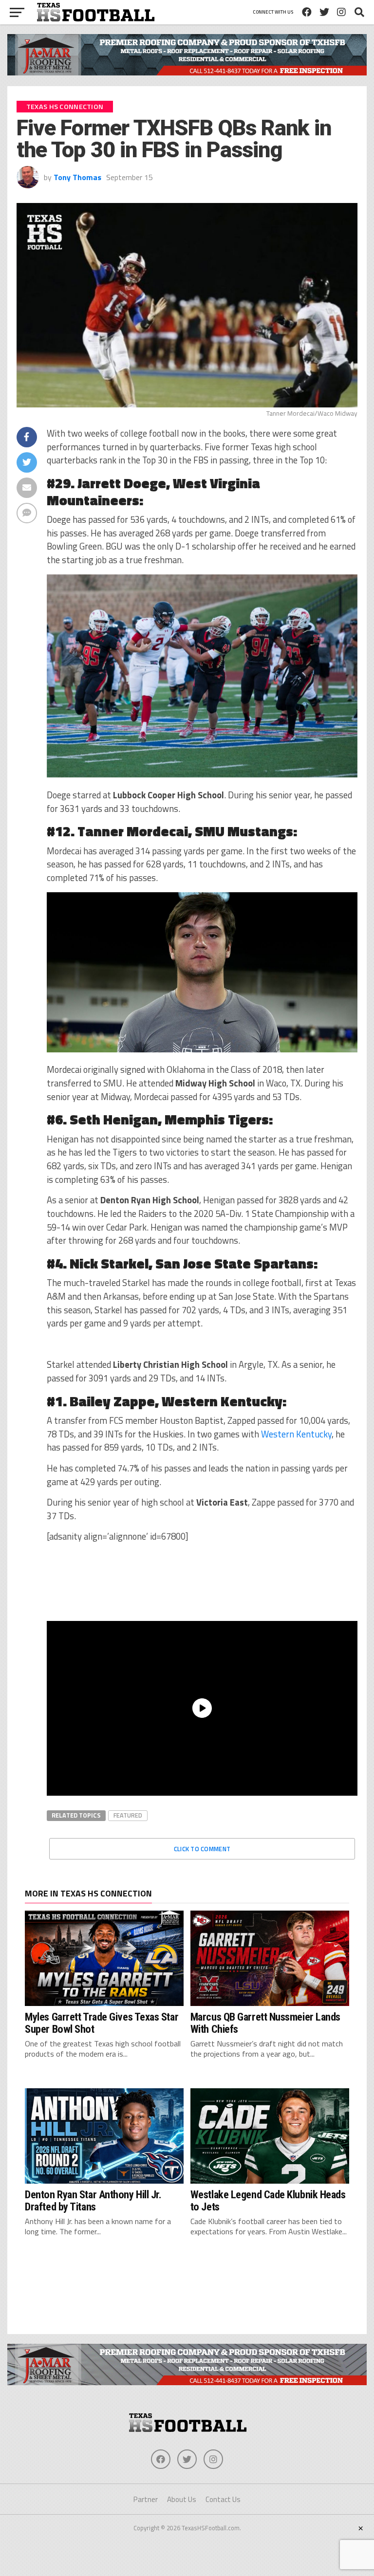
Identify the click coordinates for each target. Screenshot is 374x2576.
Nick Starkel (109, 1263)
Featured (128, 1815)
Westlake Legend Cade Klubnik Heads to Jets (268, 2200)
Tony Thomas (77, 177)
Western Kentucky (296, 1434)
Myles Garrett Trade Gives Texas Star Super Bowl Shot (102, 2023)
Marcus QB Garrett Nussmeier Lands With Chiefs (265, 2023)
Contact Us (223, 2499)
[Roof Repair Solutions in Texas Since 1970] (187, 73)
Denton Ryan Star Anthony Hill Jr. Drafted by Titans (93, 2200)
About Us (182, 2499)
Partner (146, 2499)
